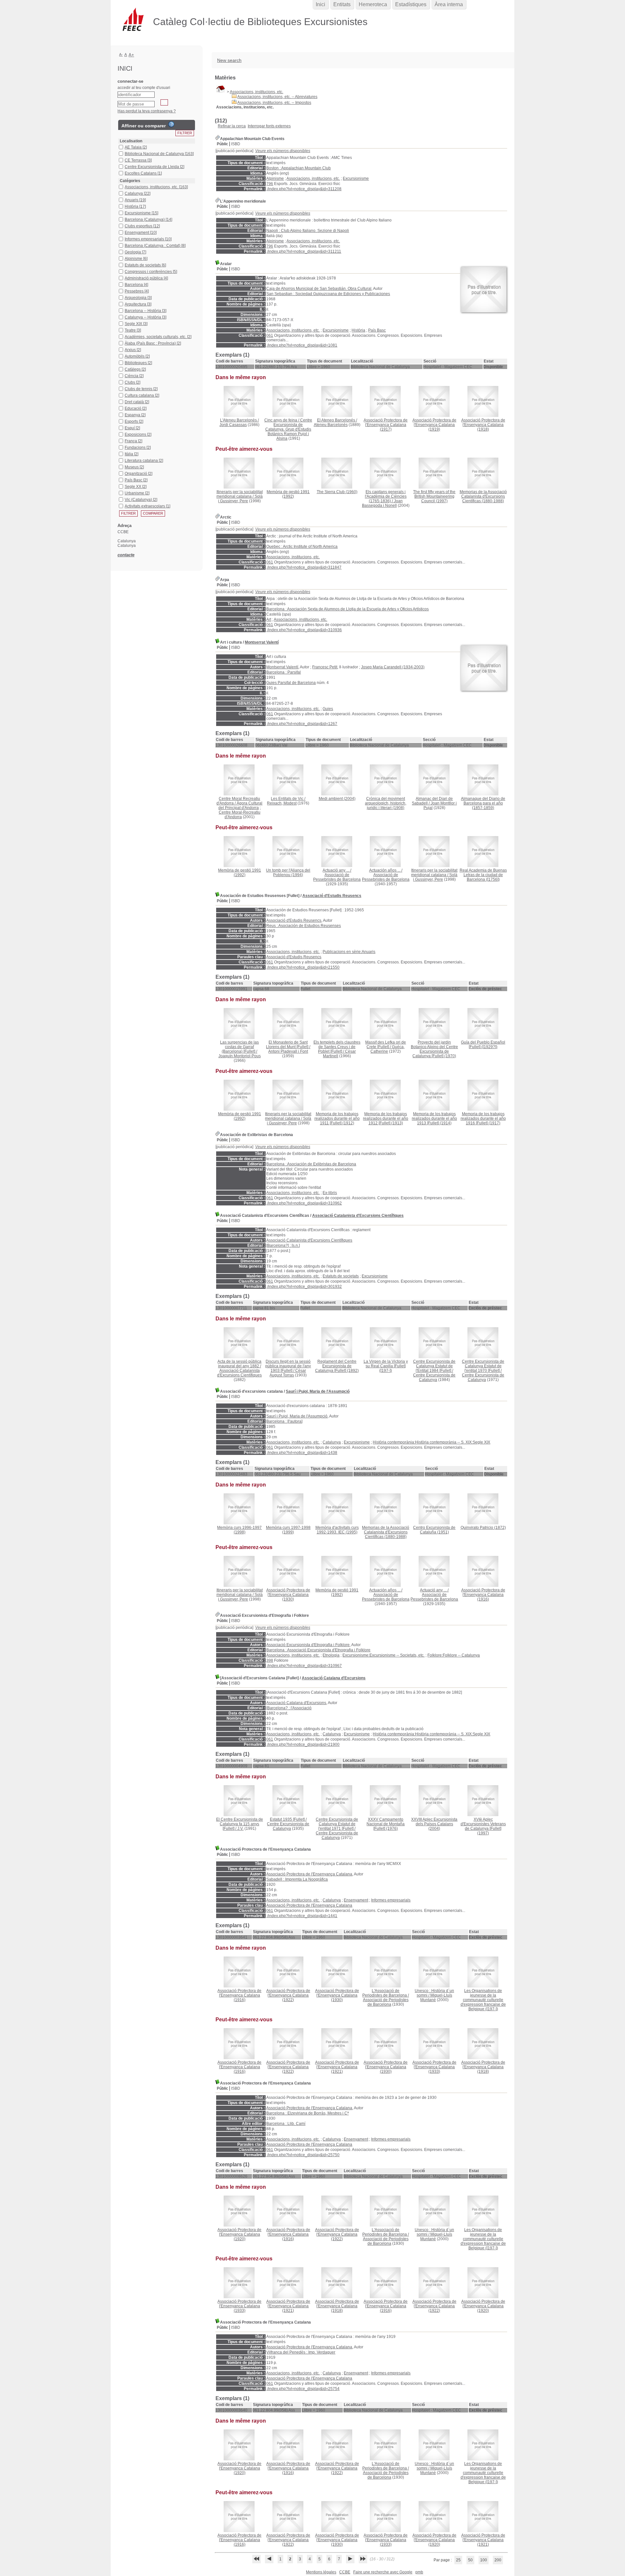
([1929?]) (483, 1045)
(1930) (288, 1595)
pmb (419, 2572)
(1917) (386, 425)
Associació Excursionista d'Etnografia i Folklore (308, 1645)
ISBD (236, 144)
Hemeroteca (373, 4)
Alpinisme (275, 178)
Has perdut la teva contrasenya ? (147, 111)
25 (458, 2560)
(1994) (288, 873)
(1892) (337, 1366)
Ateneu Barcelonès (331, 425)
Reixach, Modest (282, 803)
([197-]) (386, 1366)
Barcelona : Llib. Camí (286, 2124)
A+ (131, 55)
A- (121, 54)
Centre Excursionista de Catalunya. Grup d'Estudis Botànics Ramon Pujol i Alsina (289, 429)
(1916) (483, 1595)
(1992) (288, 494)
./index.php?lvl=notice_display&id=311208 (304, 189)
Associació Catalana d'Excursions (334, 1678)
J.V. (240, 1829)
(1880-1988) (483, 496)
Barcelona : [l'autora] (284, 1421)
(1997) (434, 496)
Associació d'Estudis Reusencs (332, 896)
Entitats (342, 4)
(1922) (288, 1995)
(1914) (434, 1118)
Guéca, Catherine (388, 1049)
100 (484, 2560)
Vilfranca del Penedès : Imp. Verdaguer (301, 2352)
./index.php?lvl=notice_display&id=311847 (304, 567)
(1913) (386, 1118)
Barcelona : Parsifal (284, 672)
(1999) (288, 1530)
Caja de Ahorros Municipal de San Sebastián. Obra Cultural (319, 289)
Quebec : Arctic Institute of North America (302, 547)
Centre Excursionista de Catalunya (434, 1377)
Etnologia (331, 1655)
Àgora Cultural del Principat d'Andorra (241, 805)
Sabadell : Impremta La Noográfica (297, 1879)
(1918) (483, 425)
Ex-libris (330, 1193)
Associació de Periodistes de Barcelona (386, 2002)
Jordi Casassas (233, 425)
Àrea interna (449, 4)
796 (270, 184)
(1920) (239, 2234)
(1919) (434, 425)
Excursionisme (356, 178)
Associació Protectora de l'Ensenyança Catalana (309, 1874)
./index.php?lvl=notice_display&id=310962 (304, 1203)
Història (358, 330)
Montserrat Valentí (262, 642)
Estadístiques (411, 4)
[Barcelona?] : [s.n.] (283, 1245)
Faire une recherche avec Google (383, 2572)
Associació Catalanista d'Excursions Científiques (358, 1216)
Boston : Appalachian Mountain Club (299, 168)
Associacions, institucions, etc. (257, 92)
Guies (328, 709)
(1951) (434, 1530)
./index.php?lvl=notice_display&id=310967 (304, 1666)
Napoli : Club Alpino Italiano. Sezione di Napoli (308, 231)
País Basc (377, 330)
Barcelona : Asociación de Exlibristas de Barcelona (311, 1164)
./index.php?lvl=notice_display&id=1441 (302, 1916)
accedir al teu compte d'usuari (144, 88)
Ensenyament (356, 1900)
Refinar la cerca (232, 126)
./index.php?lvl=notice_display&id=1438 (302, 1453)
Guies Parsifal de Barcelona (291, 683)
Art (269, 619)
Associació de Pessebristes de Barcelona (337, 877)
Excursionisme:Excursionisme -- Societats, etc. (383, 1655)
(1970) (434, 1049)
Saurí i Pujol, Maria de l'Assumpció (318, 1391)
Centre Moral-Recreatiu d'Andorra (240, 815)
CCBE (345, 2572)
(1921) (337, 2067)
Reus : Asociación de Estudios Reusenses (304, 926)
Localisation (131, 141)
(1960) (337, 492)
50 (470, 2560)
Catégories (130, 181)
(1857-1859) (483, 803)
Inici (320, 4)
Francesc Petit (325, 667)
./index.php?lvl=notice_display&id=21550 (303, 967)
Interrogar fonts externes (269, 126)
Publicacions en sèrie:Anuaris (349, 952)
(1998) (239, 1530)
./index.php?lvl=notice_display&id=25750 (303, 2155)
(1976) (386, 1824)
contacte (126, 555)
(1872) (483, 1528)
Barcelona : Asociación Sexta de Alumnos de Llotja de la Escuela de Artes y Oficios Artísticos (347, 609)
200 (498, 2560)
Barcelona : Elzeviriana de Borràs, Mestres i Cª (307, 2113)
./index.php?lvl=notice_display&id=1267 (302, 724)
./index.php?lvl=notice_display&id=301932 (304, 1287)
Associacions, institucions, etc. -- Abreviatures (277, 97)
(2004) (337, 799)
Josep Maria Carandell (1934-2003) (393, 667)
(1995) (337, 1530)
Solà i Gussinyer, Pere (240, 499)
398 (270, 1660)
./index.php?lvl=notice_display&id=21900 (303, 1744)
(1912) (337, 1118)
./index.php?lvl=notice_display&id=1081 (302, 345)
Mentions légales (321, 2572)
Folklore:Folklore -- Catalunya (454, 1655)
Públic (222, 144)
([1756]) (483, 875)
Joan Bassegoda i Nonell (382, 503)
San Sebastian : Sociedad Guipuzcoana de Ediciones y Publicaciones (328, 294)
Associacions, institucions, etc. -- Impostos (274, 103)
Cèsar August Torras (288, 1373)
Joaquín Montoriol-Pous (240, 1056)
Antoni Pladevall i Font (288, 1051)
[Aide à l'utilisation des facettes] (171, 124)
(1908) (386, 803)
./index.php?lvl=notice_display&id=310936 (304, 630)
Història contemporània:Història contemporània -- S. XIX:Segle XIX (431, 1442)
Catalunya (332, 1442)
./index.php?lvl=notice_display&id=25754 (303, 2389)
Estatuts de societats (341, 1276)
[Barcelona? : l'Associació (289, 1708)
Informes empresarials (391, 1900)
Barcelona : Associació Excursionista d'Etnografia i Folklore (318, 1650)
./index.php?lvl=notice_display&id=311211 (304, 251)
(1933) (434, 2067)
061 (270, 335)
